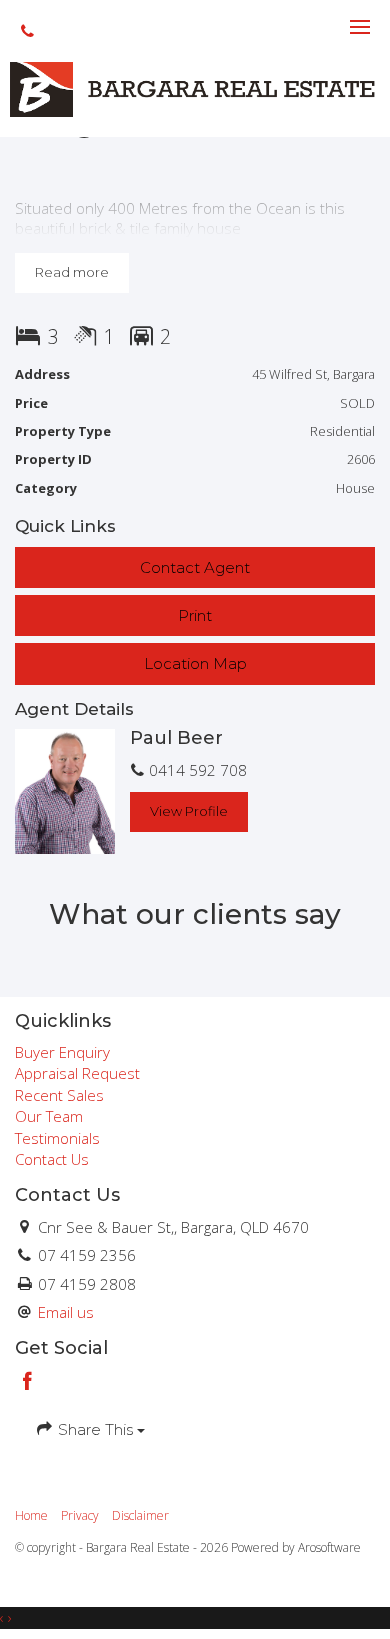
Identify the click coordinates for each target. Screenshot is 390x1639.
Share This (95, 1429)
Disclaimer (140, 1515)
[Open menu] (360, 27)
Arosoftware (329, 1547)
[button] (195, 615)
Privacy (80, 1515)
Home (31, 1515)
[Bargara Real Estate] (195, 88)
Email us (66, 1312)
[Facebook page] (28, 1382)
